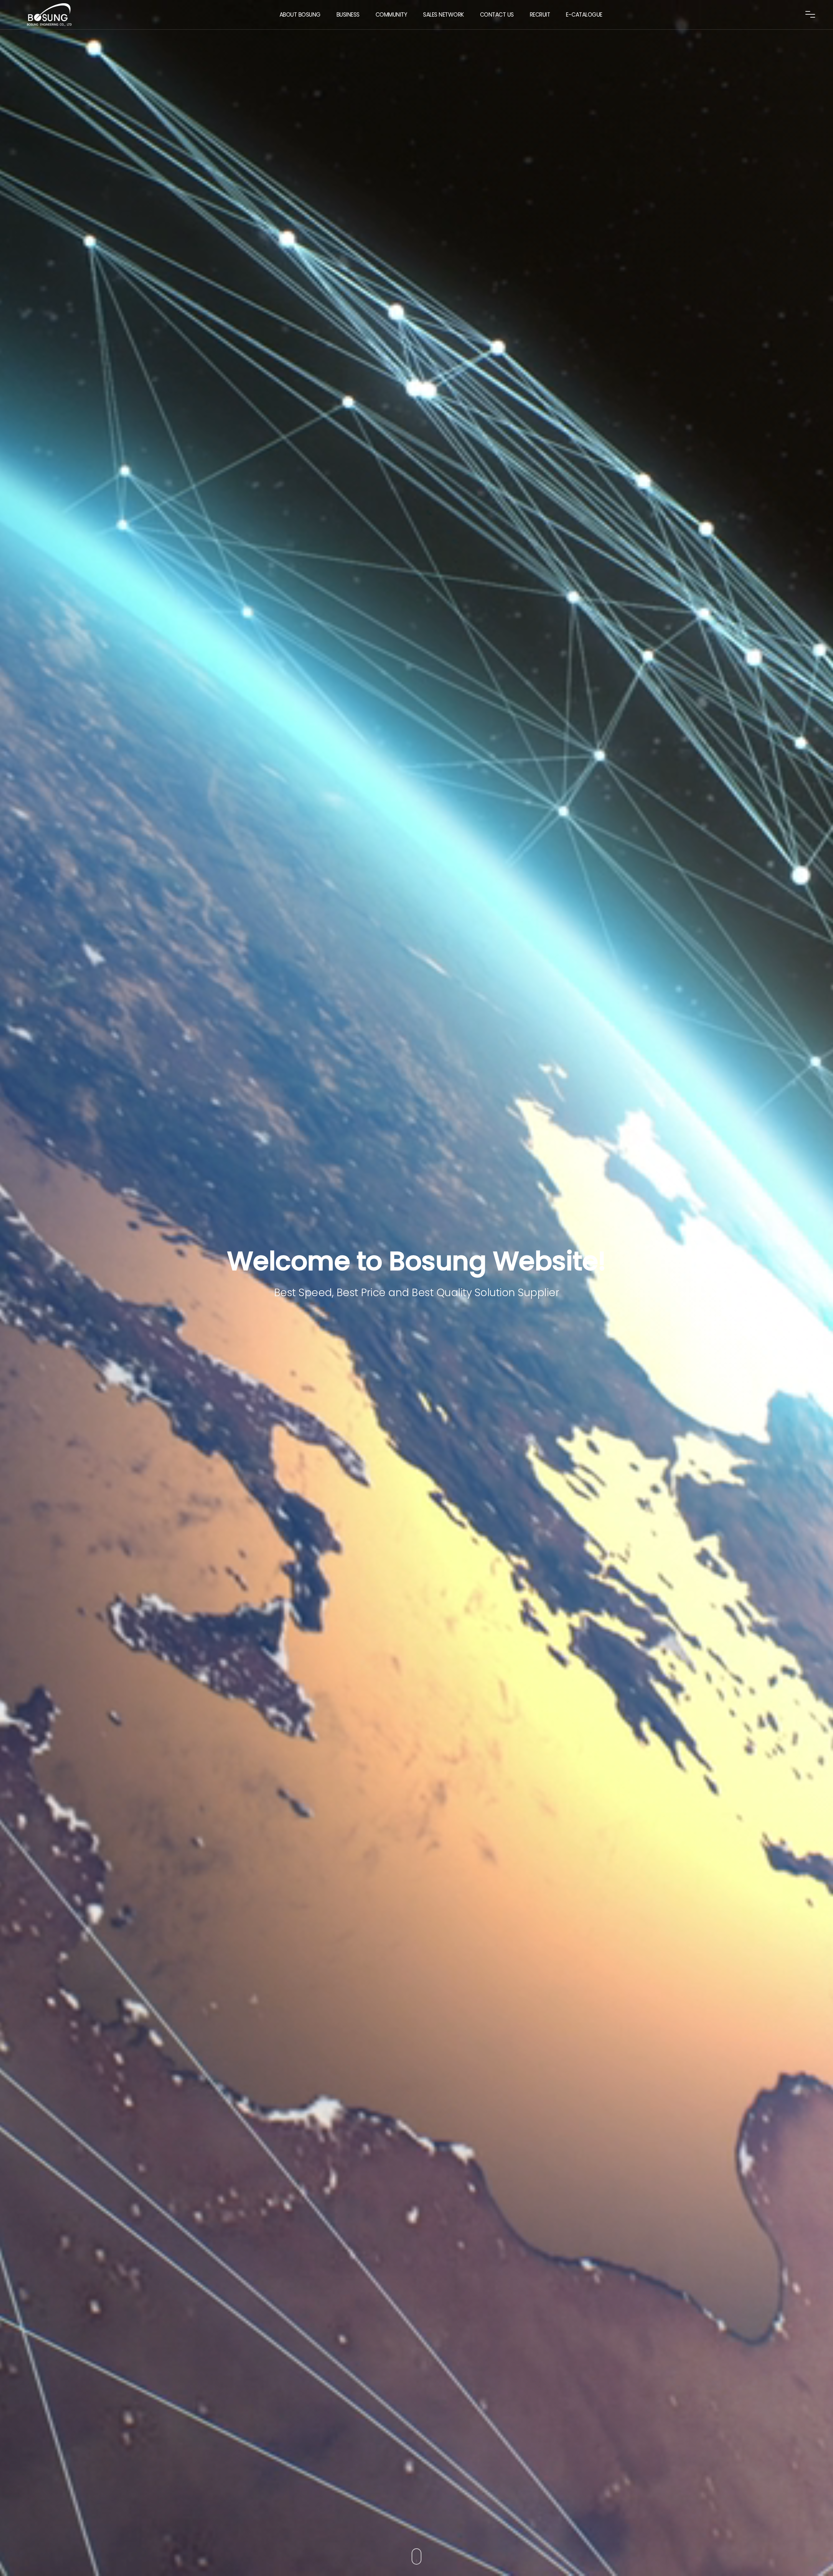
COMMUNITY (391, 15)
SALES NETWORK (444, 15)
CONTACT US (497, 15)
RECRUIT (540, 15)
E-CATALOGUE (584, 15)
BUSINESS (348, 15)
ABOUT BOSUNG (300, 15)
